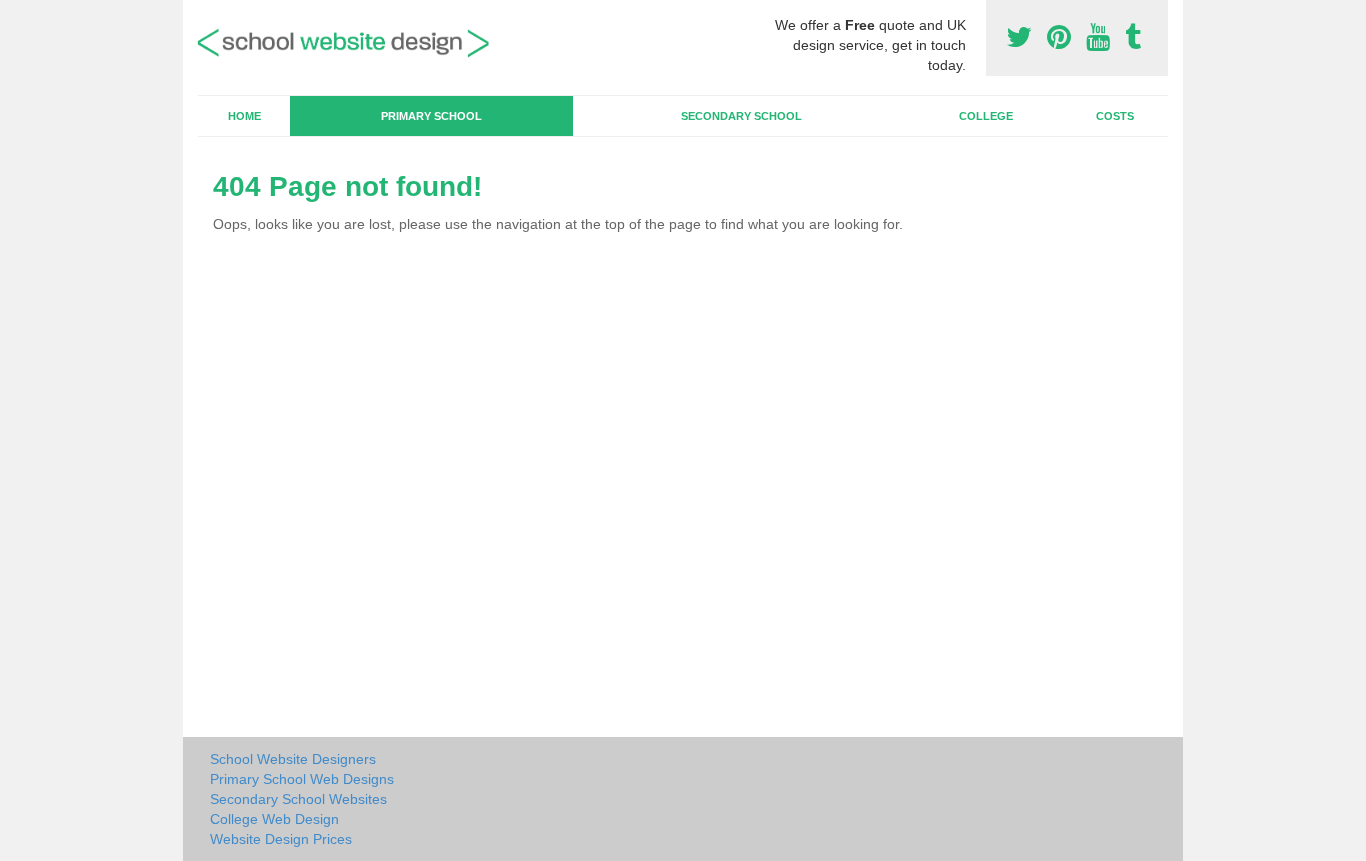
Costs (1115, 116)
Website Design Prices (281, 839)
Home (244, 116)
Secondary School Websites (298, 799)
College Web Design (274, 819)
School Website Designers (293, 759)
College (986, 116)
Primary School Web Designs (302, 779)
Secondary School (741, 116)
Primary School (431, 116)
